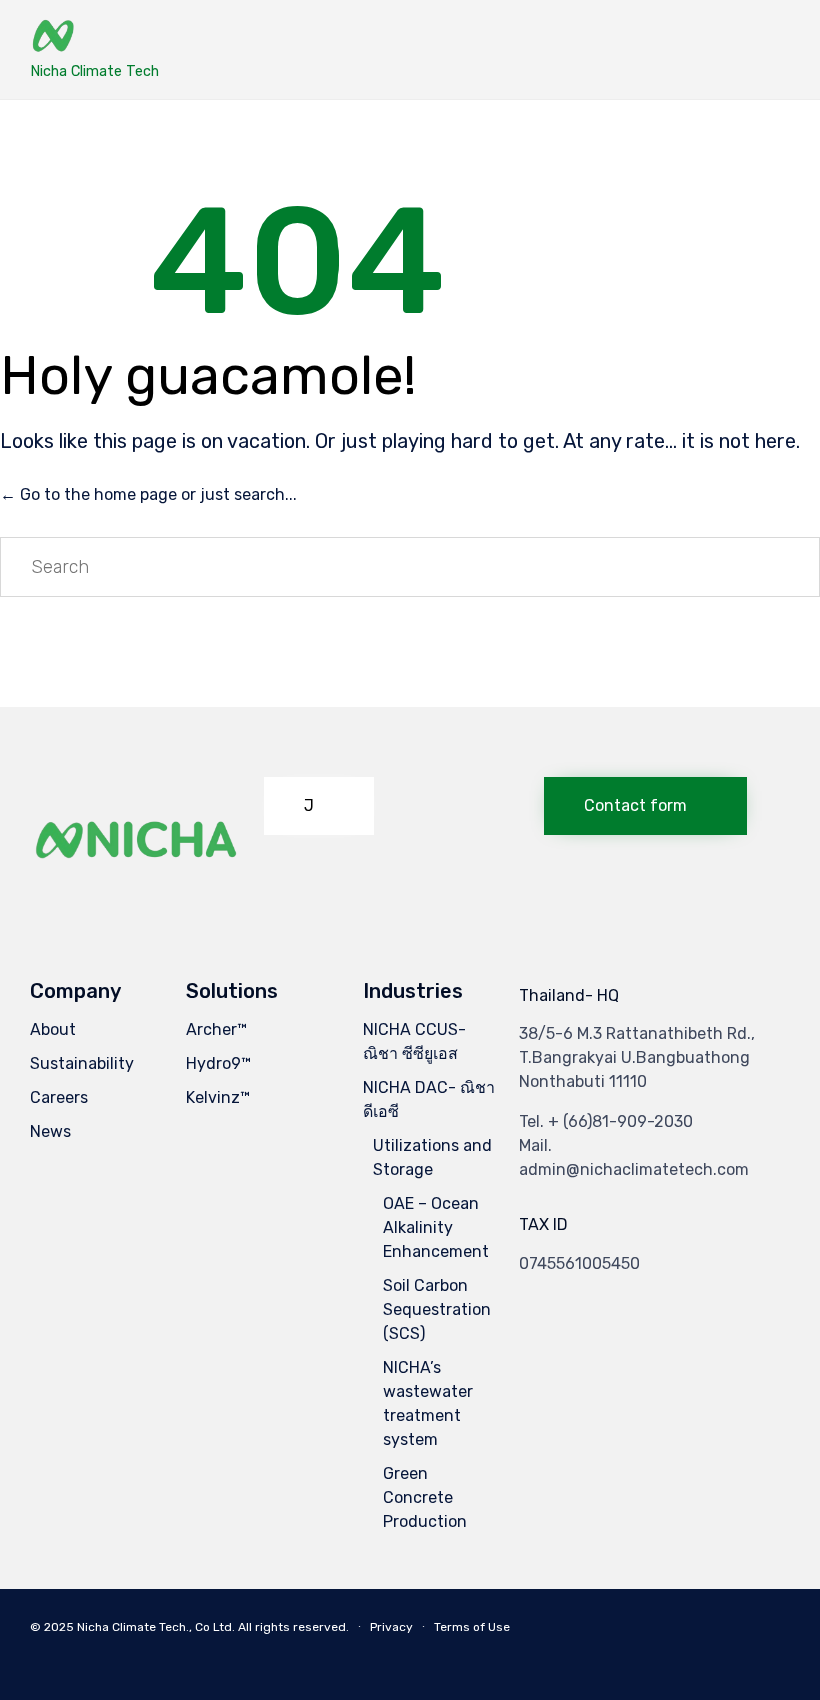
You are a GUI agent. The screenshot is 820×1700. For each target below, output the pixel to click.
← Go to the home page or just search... (148, 494)
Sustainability (82, 1063)
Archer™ (216, 1029)
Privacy (391, 1627)
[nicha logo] (137, 893)
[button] (319, 806)
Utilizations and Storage (432, 1157)
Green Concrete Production (425, 1497)
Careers (59, 1097)
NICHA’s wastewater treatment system (428, 1403)
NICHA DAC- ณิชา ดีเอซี (429, 1099)
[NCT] (94, 37)
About (53, 1029)
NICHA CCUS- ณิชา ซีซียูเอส (414, 1041)
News (50, 1131)
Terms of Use (472, 1627)
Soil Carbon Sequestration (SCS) (437, 1309)
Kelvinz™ (218, 1097)
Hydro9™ (218, 1063)
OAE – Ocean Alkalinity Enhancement (436, 1227)
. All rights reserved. (290, 1627)
